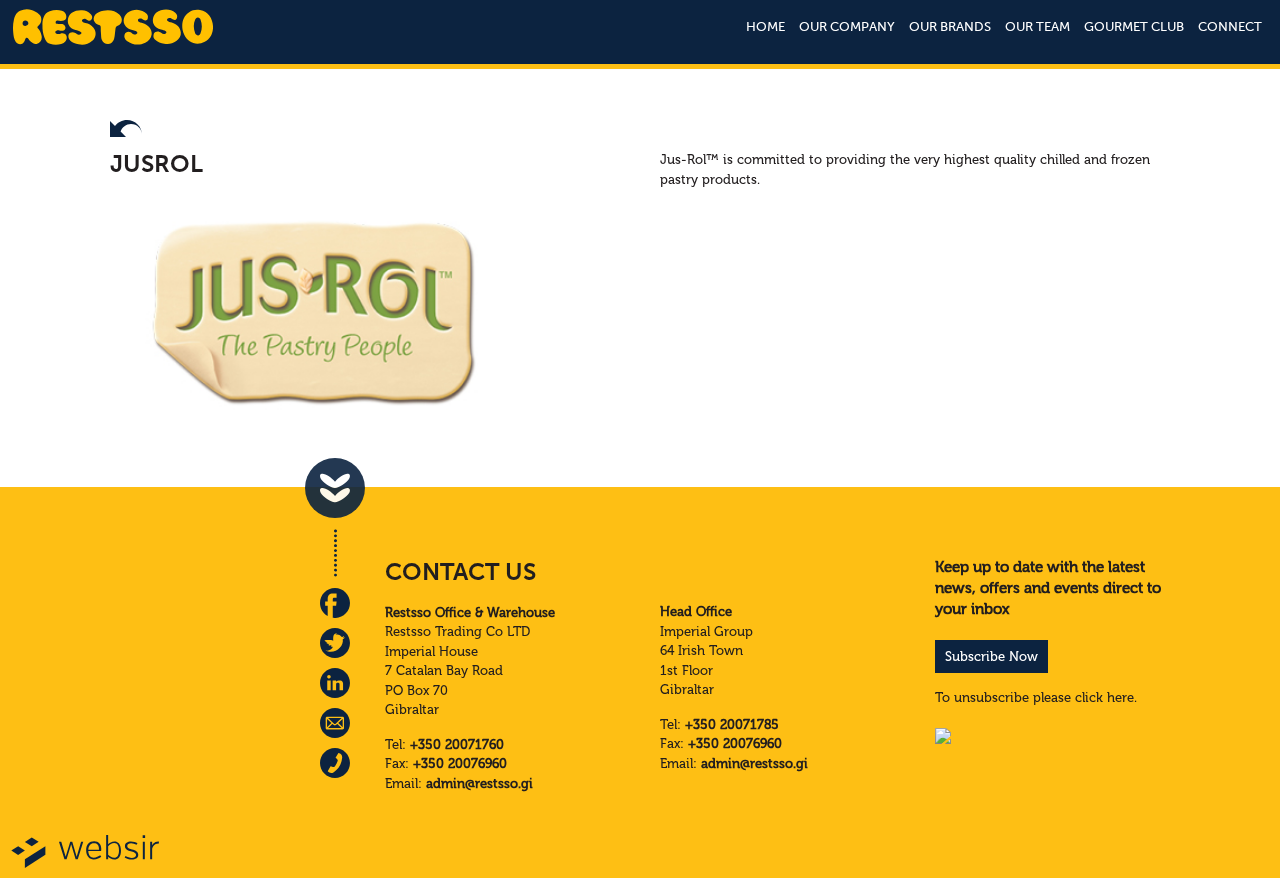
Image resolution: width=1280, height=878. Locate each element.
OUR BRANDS (950, 26)
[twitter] (335, 643)
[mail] (335, 723)
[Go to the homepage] (113, 42)
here (1120, 697)
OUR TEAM (1037, 26)
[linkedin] (335, 683)
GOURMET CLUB (1134, 26)
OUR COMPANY (847, 26)
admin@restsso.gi (479, 783)
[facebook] (335, 603)
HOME (765, 26)
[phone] (335, 763)
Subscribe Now (991, 656)
